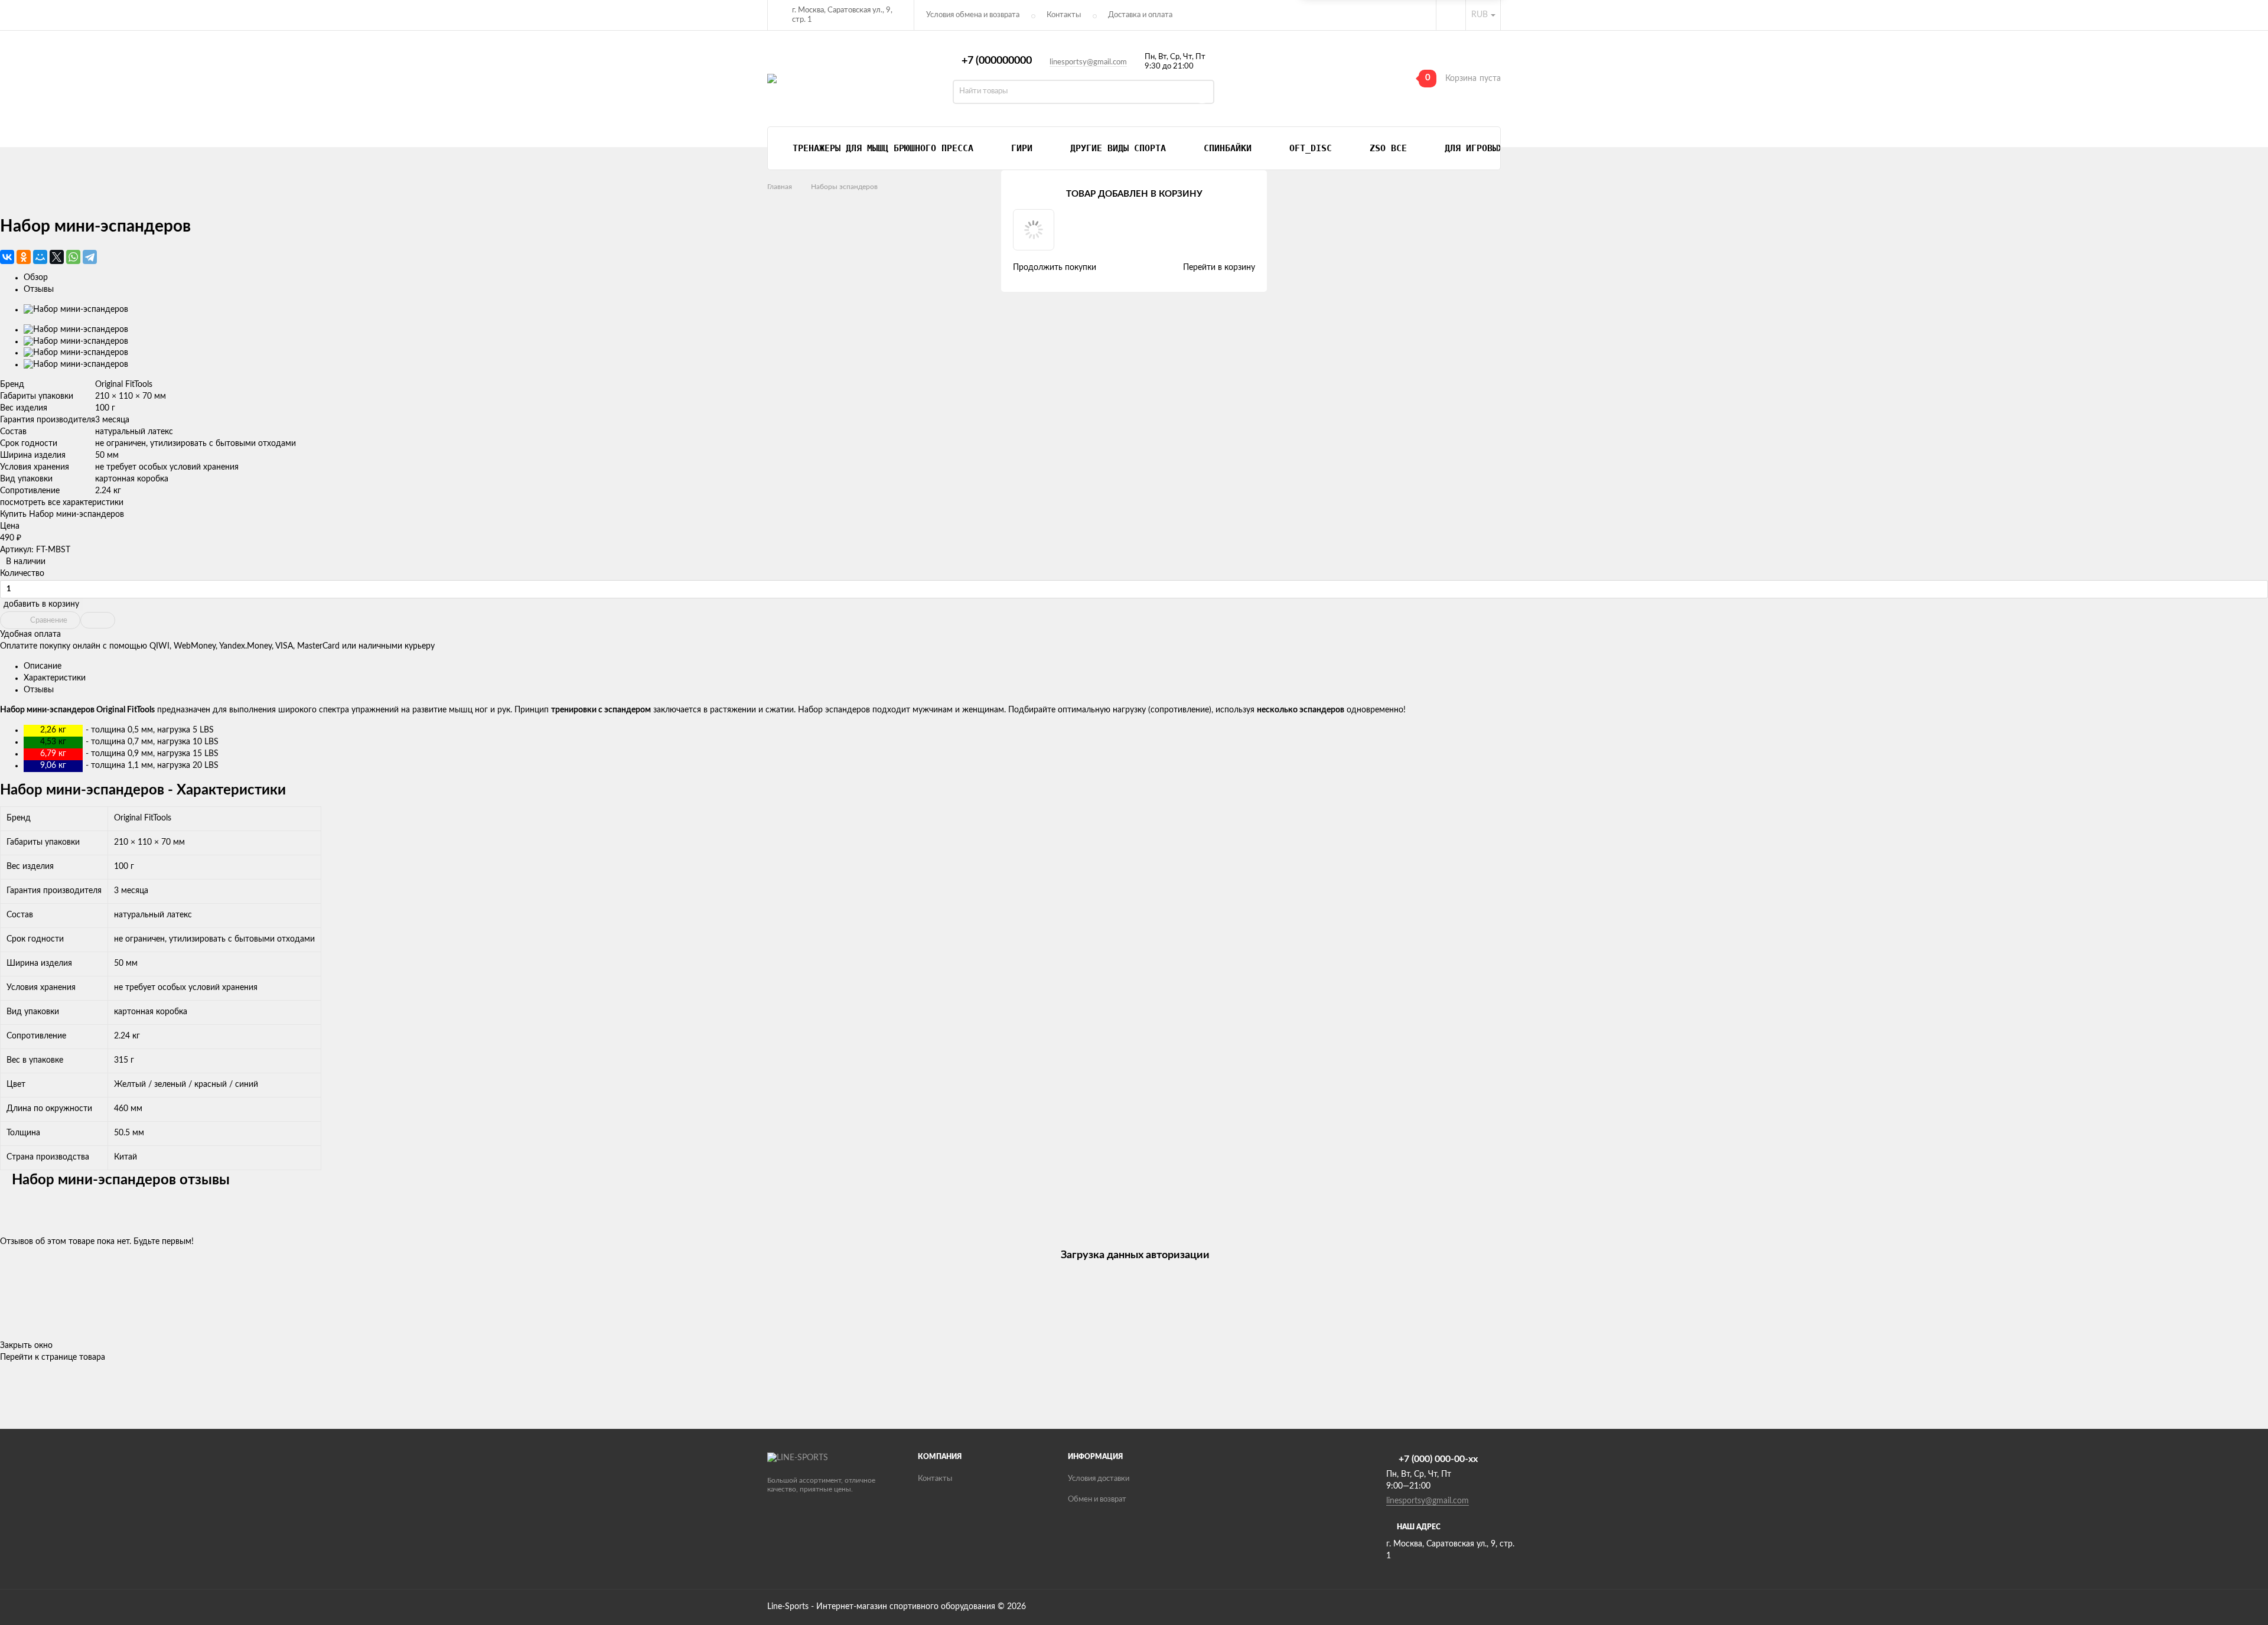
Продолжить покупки (1055, 268)
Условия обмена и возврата (973, 15)
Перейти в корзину (1219, 268)
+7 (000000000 (997, 61)
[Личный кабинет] (1451, 15)
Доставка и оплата (1140, 15)
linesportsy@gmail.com (1088, 62)
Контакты (1064, 15)
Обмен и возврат (1097, 1499)
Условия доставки (1099, 1479)
